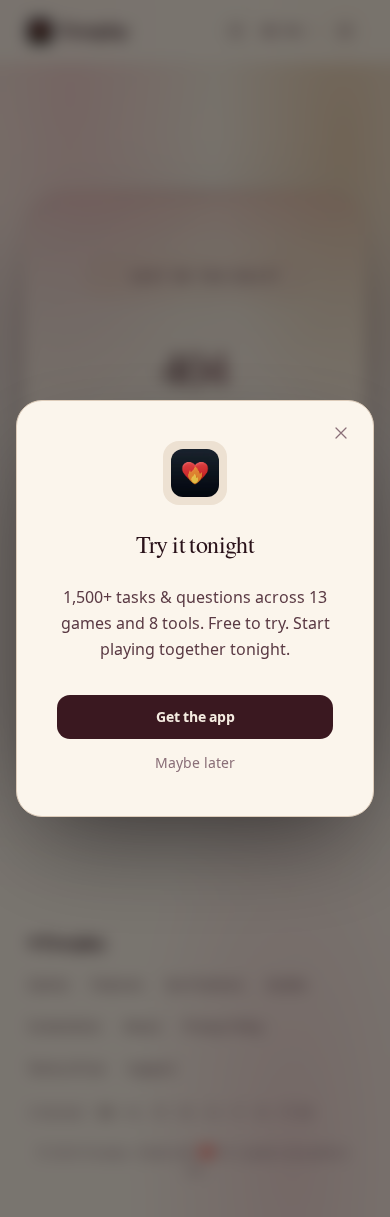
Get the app (195, 717)
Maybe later (195, 763)
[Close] (341, 433)
